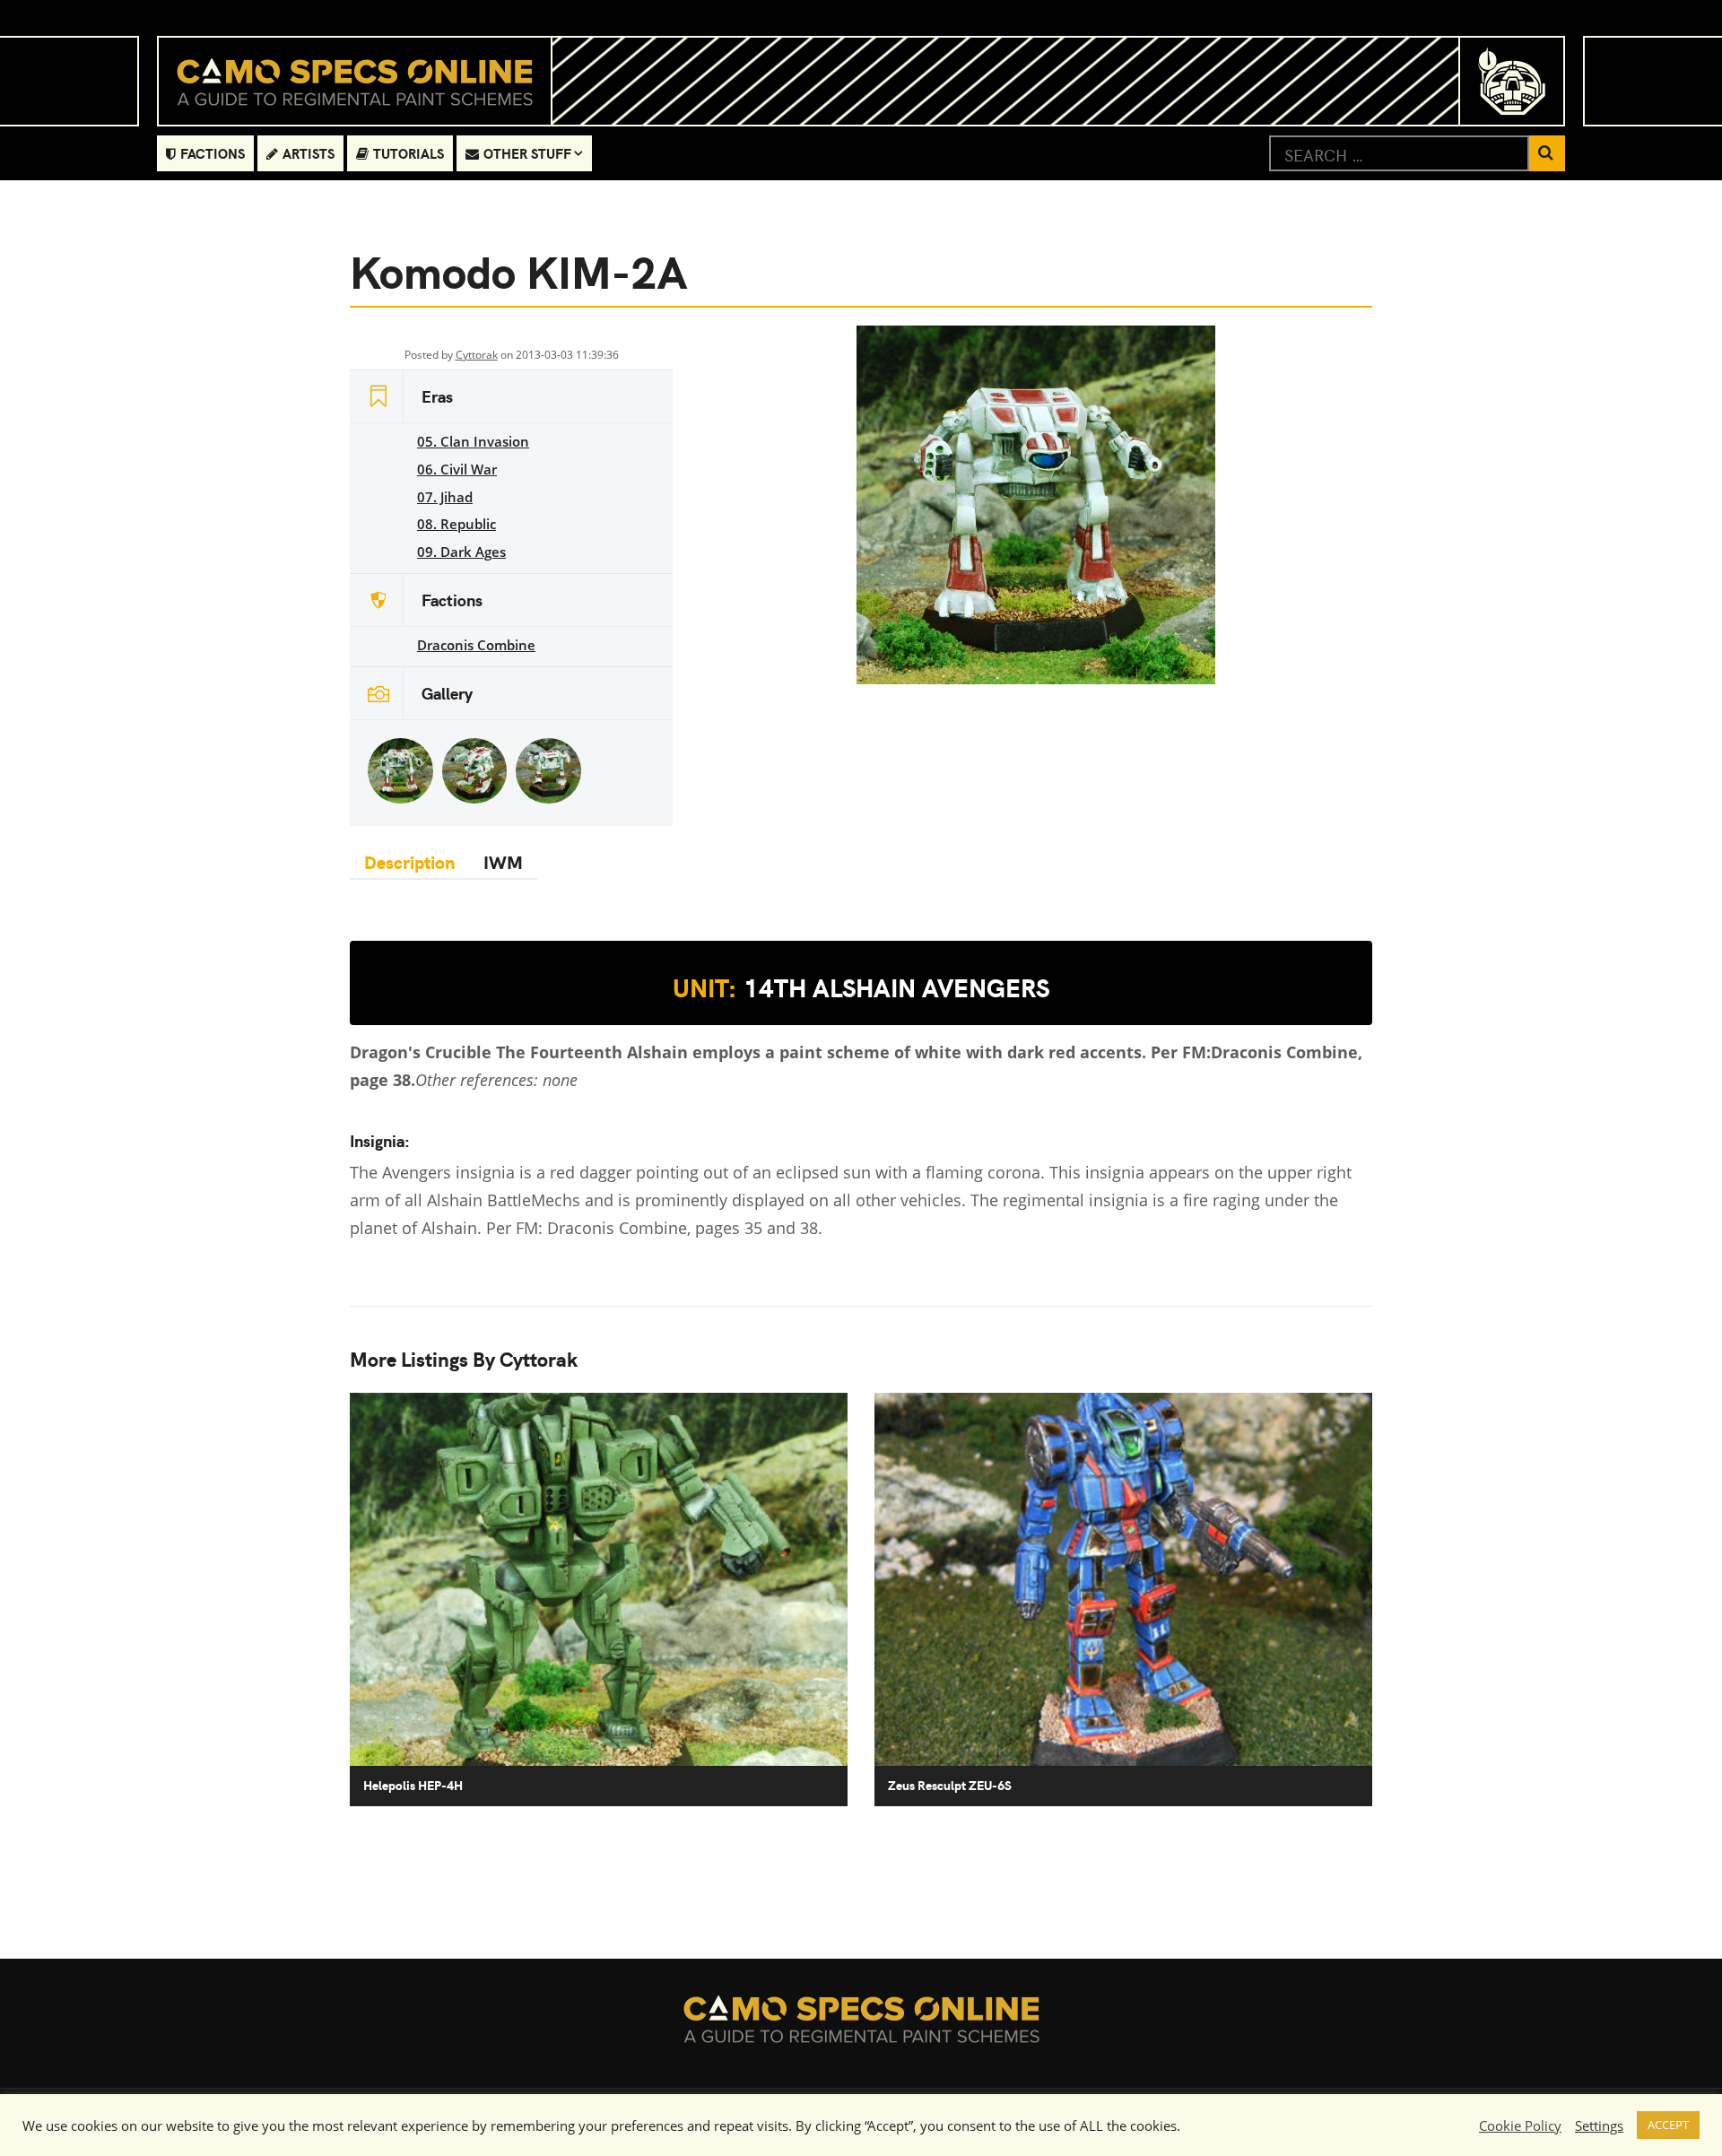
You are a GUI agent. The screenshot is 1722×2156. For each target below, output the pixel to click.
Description (409, 861)
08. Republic (457, 524)
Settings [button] (1599, 2126)
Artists (309, 153)
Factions (213, 153)
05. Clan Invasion (473, 441)
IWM (503, 861)
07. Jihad (445, 497)
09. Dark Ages (461, 552)
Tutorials (409, 153)
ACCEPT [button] (1668, 2125)
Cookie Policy (1520, 2126)
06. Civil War (457, 469)
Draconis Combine (476, 645)
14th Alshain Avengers (861, 987)
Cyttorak (477, 355)
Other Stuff (527, 153)
